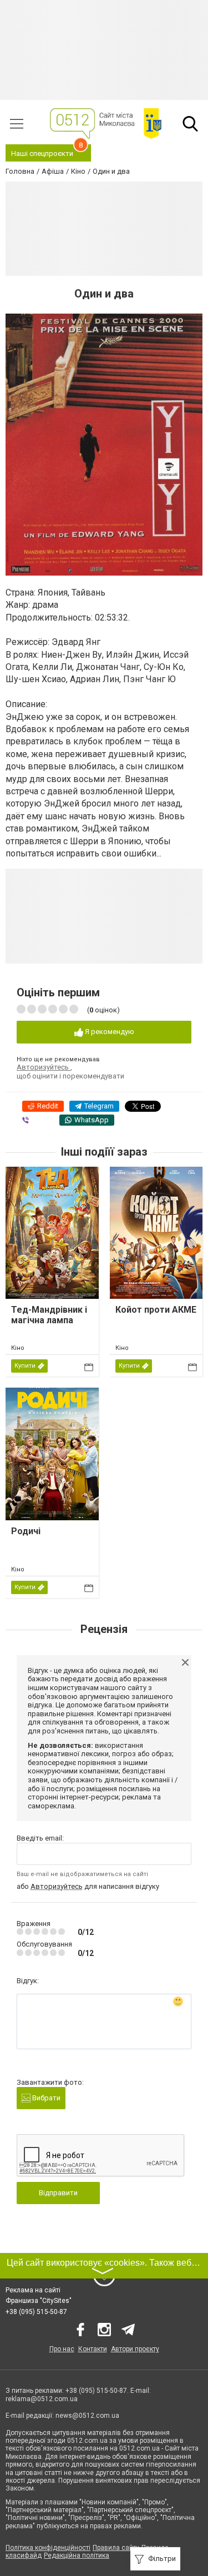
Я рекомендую (109, 1032)
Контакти (93, 2349)
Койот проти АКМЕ (156, 1310)
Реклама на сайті (33, 2290)
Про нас (62, 2349)
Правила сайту (116, 2548)
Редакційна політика (77, 2555)
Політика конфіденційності (48, 2548)
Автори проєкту (135, 2349)
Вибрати (45, 2098)
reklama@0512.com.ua (42, 2399)
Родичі (26, 1531)
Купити (25, 1366)
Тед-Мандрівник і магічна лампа (49, 1315)
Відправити (58, 2193)
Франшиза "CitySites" (39, 2301)
